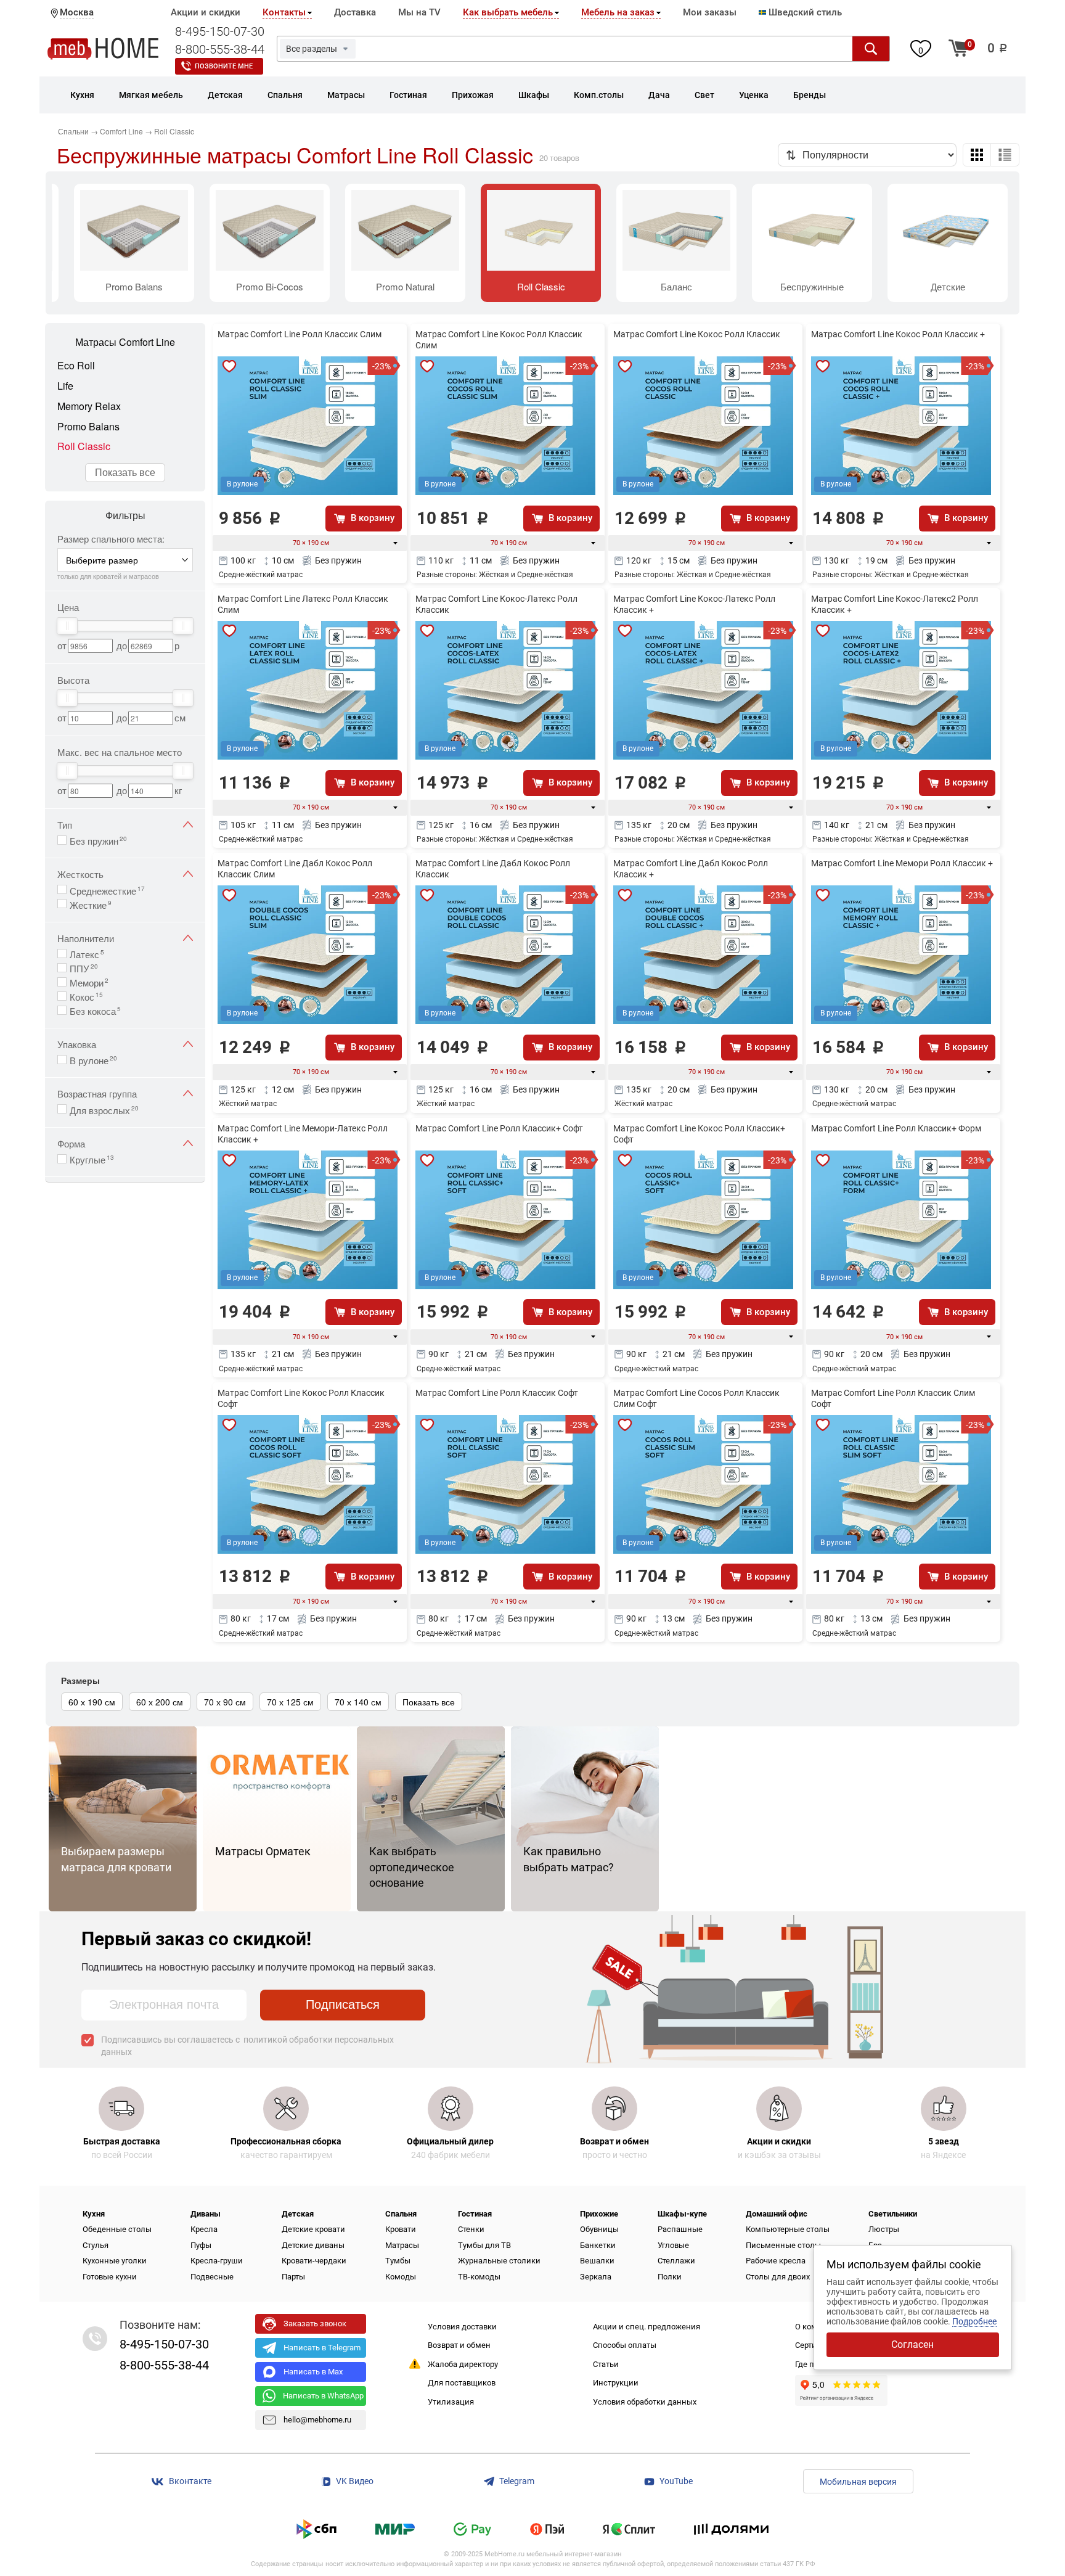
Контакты (284, 12)
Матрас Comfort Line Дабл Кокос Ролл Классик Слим (295, 869)
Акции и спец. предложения (647, 2327)
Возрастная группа (97, 1093)
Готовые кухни (110, 2277)
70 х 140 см (358, 1702)
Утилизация (451, 2402)
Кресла (204, 2229)
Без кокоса (95, 1010)
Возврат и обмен (459, 2345)
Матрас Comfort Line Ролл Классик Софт (497, 1393)
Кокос (86, 996)
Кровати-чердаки (314, 2261)
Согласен (912, 2344)
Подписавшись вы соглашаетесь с (247, 2046)
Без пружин (98, 840)
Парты (293, 2277)
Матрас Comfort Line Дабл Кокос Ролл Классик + (691, 869)
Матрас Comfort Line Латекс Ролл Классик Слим (303, 604)
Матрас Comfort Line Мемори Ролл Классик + (902, 863)
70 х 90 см (225, 1702)
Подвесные (212, 2277)
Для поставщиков (462, 2383)
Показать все (125, 472)
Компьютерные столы (788, 2229)
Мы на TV (419, 12)
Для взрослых (104, 1109)
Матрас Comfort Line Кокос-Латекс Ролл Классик (496, 604)
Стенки (471, 2229)
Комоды (401, 2277)
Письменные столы (783, 2245)
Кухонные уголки (115, 2261)
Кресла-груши (217, 2261)
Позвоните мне (224, 66)
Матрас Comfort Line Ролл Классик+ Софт (499, 1128)
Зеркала (596, 2277)
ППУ (84, 967)
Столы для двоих (778, 2277)
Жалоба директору (463, 2364)
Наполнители (86, 938)
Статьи (606, 2364)
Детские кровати (313, 2229)
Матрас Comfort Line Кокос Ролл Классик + (898, 334)
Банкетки (598, 2245)
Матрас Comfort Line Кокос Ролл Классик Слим (499, 340)
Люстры (884, 2229)
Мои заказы (710, 12)
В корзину (373, 518)
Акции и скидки (206, 12)
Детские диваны (313, 2245)
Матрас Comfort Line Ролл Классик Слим (300, 334)
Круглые (92, 1159)
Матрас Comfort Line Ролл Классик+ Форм (896, 1128)
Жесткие (91, 904)
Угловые (673, 2245)
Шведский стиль (804, 12)
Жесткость (80, 874)
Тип (65, 825)
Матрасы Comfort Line (125, 342)
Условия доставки (462, 2327)
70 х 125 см (290, 1702)
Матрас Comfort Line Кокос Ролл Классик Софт (301, 1398)
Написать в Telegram (322, 2348)
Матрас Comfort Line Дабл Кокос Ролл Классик (493, 869)
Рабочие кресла (776, 2261)
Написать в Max (313, 2372)
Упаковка (77, 1044)
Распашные (680, 2229)
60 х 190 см (92, 1702)
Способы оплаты (625, 2345)
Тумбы (398, 2261)
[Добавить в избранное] (229, 366)
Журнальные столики (499, 2261)
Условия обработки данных (645, 2402)
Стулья (96, 2245)
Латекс (87, 953)
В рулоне (93, 1059)
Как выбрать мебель (508, 12)
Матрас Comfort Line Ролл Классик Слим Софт (893, 1398)
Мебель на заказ (618, 12)
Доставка (355, 12)
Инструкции (616, 2383)
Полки (670, 2277)
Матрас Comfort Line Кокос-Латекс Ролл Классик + (694, 604)
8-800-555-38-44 (220, 49)
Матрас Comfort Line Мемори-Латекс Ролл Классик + (303, 1134)
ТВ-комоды (479, 2277)
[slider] (67, 626)
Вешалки (597, 2261)
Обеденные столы (117, 2229)
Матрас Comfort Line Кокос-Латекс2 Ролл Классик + (895, 604)
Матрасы (402, 2245)
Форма (71, 1143)
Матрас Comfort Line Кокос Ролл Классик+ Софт (699, 1134)
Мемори (89, 982)
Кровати (401, 2229)
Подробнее (974, 2321)
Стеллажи (676, 2261)
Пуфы (201, 2245)
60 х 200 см (160, 1702)
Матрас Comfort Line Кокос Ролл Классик (697, 334)
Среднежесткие (107, 890)
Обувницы (599, 2229)
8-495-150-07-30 (220, 31)
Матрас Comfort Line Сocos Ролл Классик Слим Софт (696, 1398)
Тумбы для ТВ (484, 2245)
